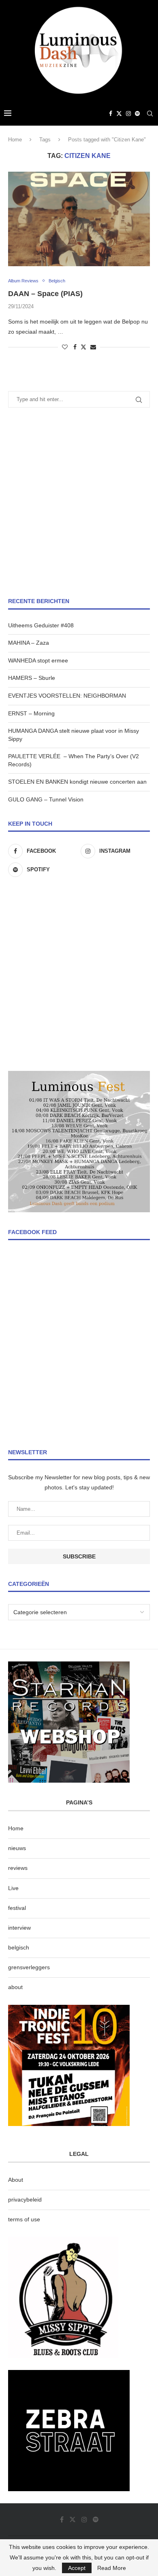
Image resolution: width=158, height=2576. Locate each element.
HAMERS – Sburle (32, 678)
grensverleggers (29, 1967)
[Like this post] (65, 347)
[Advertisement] (79, 503)
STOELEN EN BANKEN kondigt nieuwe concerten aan (77, 782)
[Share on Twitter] (83, 347)
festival (17, 1908)
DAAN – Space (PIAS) (45, 294)
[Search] (150, 114)
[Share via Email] (93, 347)
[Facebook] (111, 114)
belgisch (19, 1947)
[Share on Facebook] (75, 347)
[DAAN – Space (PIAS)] (79, 219)
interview (19, 1928)
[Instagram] (128, 114)
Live (13, 1888)
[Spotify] (137, 114)
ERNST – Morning (31, 713)
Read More (112, 2568)
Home (15, 140)
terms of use (24, 2219)
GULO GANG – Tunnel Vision (46, 799)
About (16, 2180)
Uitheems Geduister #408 (41, 625)
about (15, 1987)
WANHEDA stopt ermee (38, 660)
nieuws (17, 1848)
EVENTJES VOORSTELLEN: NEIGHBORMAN (67, 696)
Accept (77, 2568)
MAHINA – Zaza (29, 643)
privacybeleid (25, 2200)
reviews (18, 1868)
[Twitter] (119, 114)
